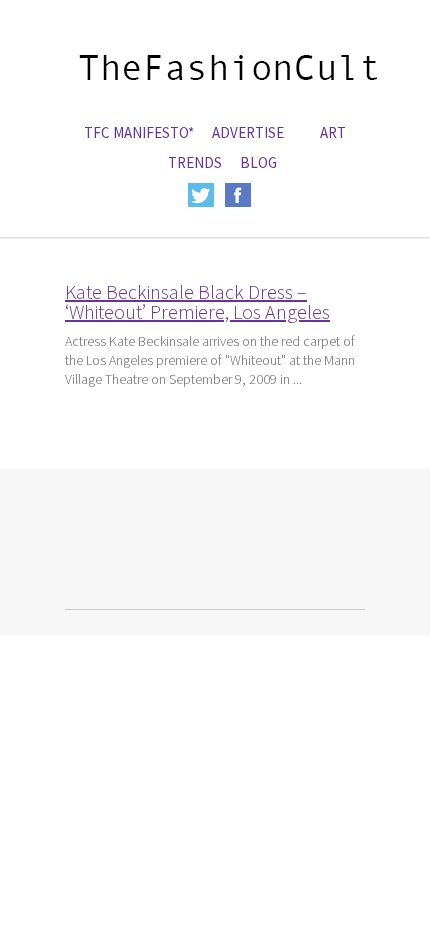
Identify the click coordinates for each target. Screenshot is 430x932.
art (333, 132)
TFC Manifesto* (139, 132)
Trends (195, 162)
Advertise (248, 132)
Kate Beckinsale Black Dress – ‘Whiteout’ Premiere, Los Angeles (197, 301)
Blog (258, 162)
